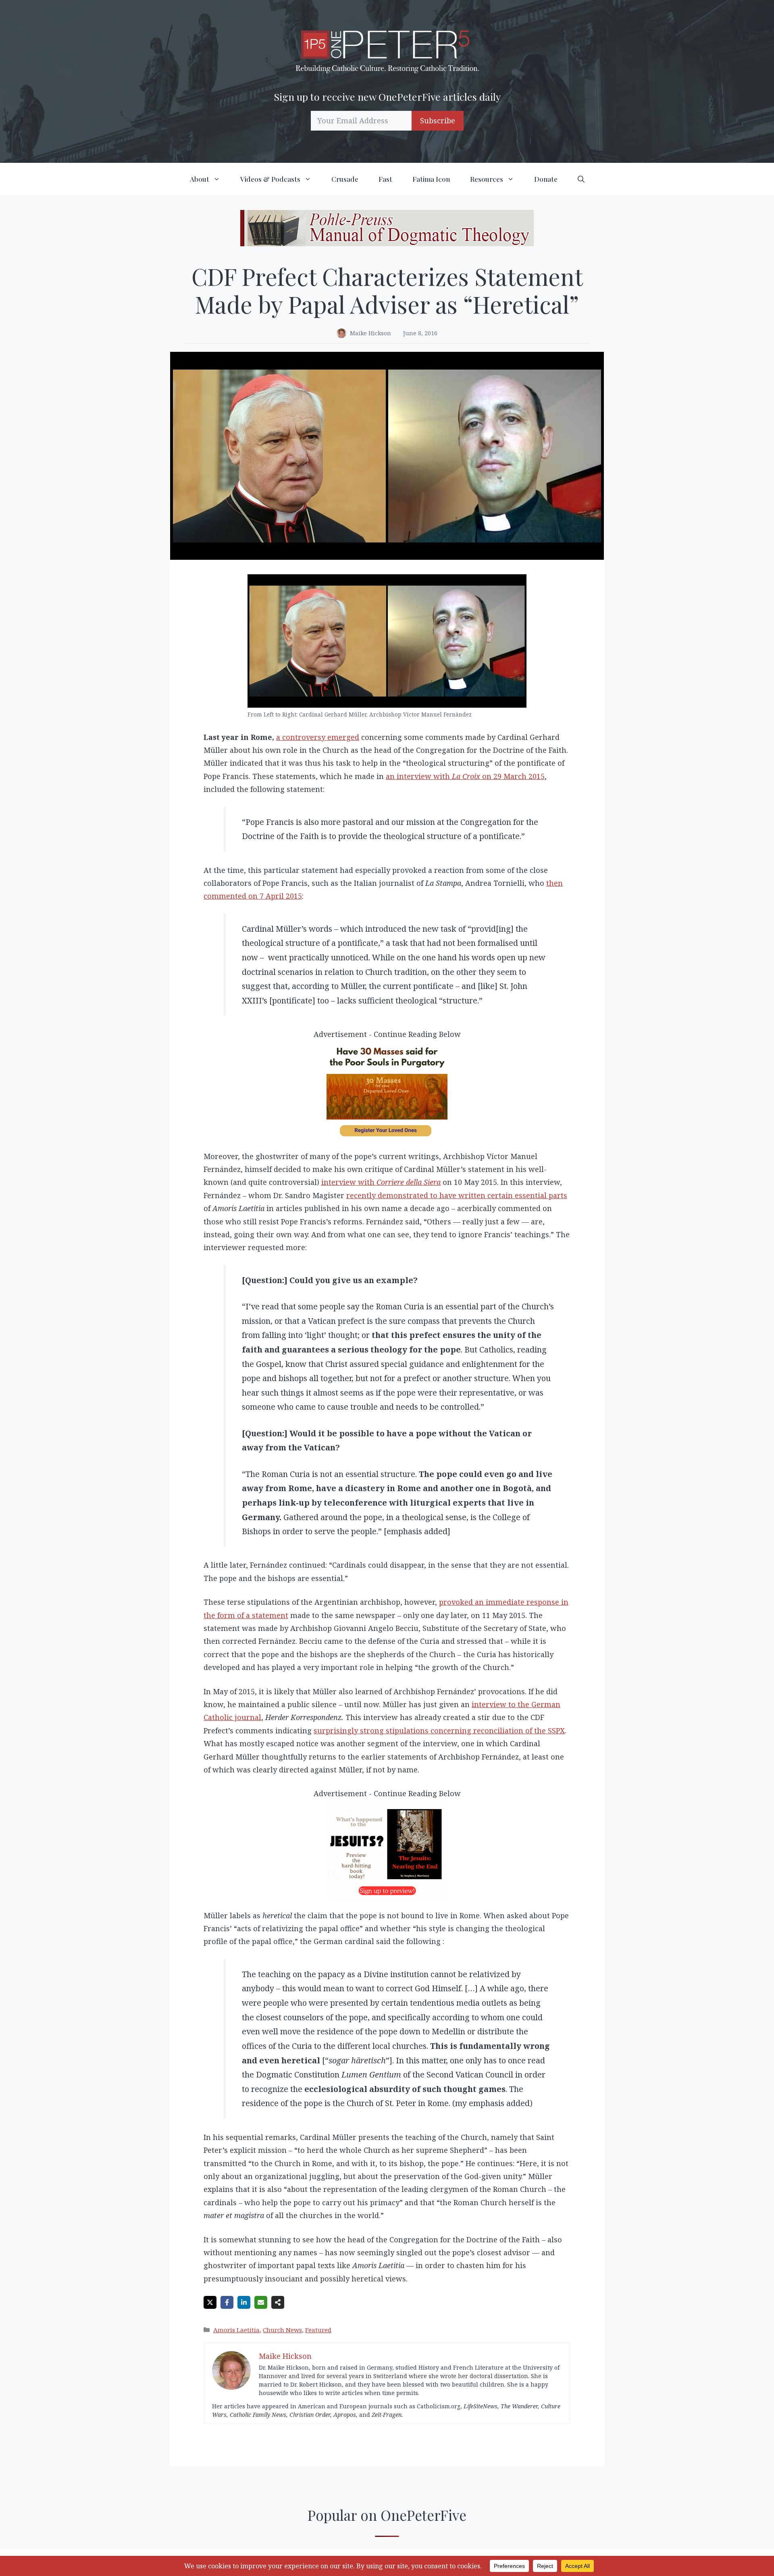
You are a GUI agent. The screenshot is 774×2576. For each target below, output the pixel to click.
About (200, 179)
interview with (381, 1182)
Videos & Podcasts (270, 179)
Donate (546, 179)
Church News (282, 2330)
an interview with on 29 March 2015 (465, 776)
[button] (581, 179)
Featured (318, 2330)
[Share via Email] (261, 2302)
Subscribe (438, 120)
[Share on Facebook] (227, 2302)
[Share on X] (210, 2302)
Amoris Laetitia (236, 2330)
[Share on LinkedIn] (244, 2302)
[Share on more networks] (278, 2302)
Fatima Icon (431, 179)
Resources (487, 179)
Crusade (345, 179)
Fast (385, 179)
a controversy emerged (318, 737)
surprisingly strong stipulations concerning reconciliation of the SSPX (439, 1730)
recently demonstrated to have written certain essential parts (457, 1195)
